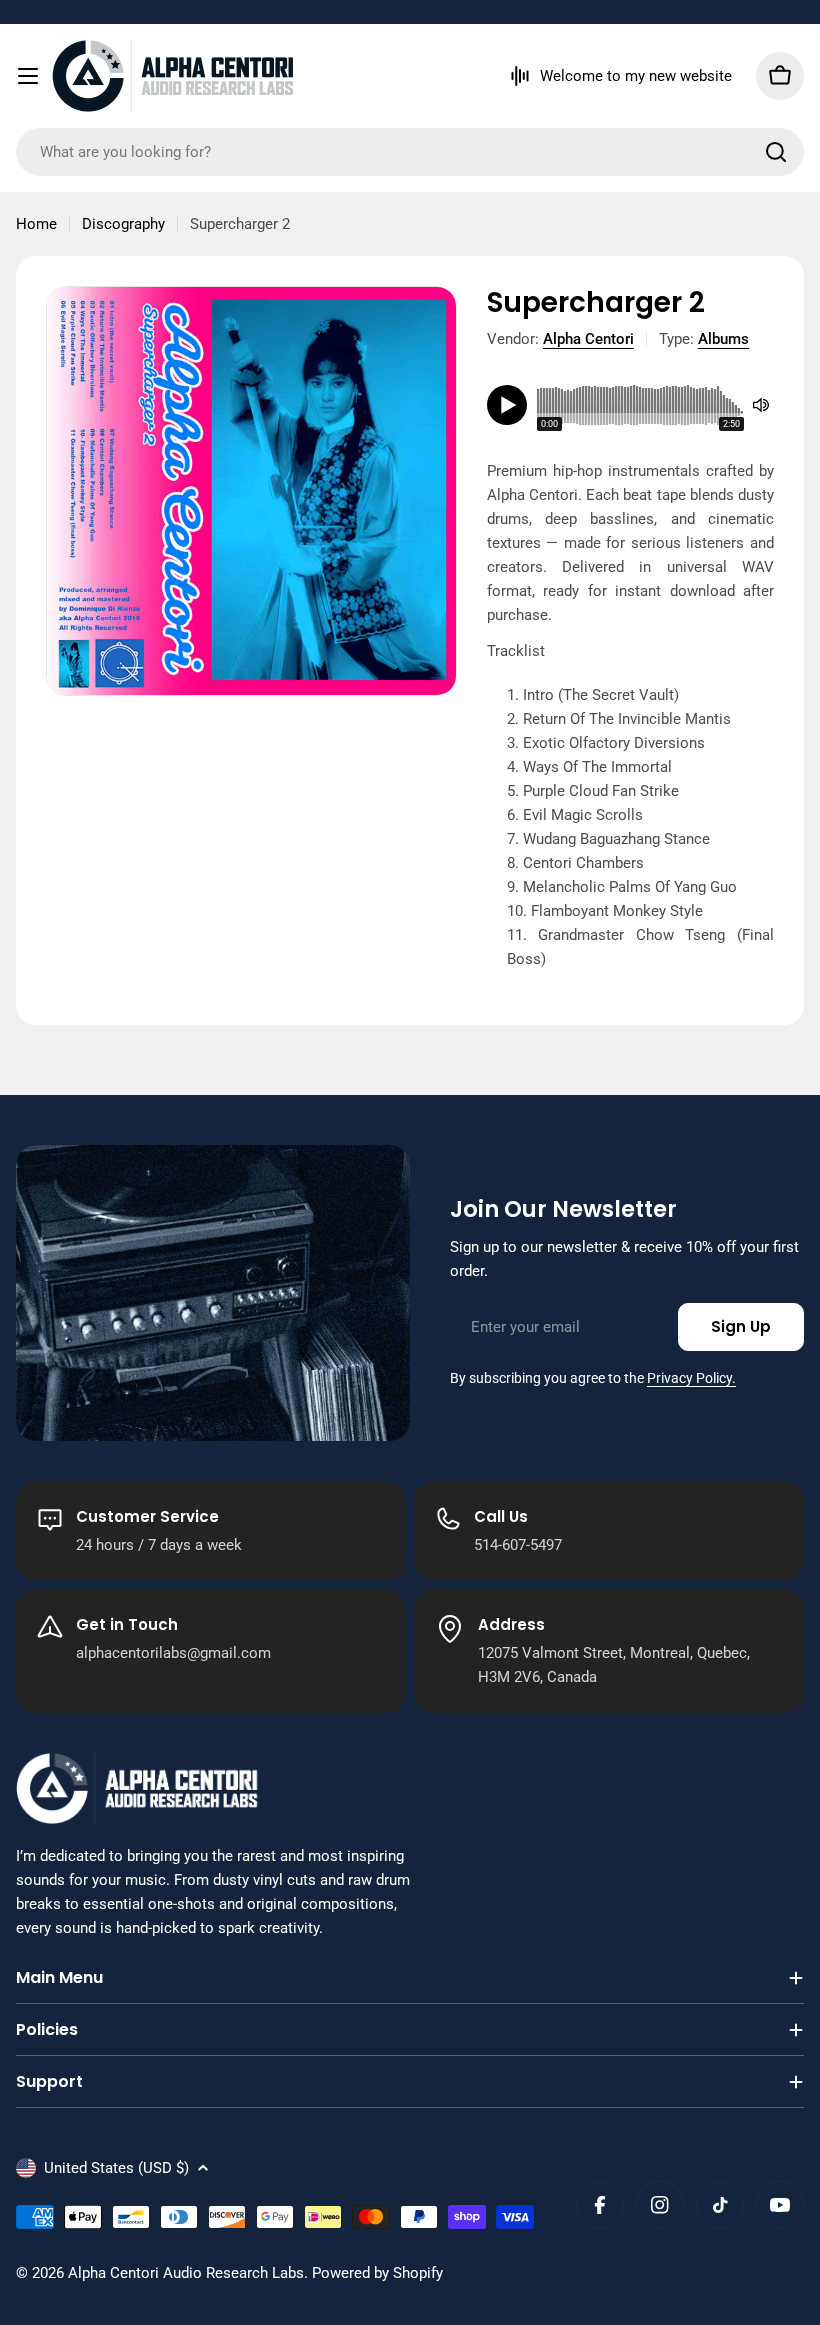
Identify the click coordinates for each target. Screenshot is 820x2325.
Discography (123, 224)
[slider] (640, 405)
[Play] (507, 405)
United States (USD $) (116, 2168)
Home (36, 224)
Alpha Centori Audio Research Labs (186, 2273)
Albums (723, 339)
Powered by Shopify (377, 2273)
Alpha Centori (588, 339)
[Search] (776, 152)
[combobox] (410, 152)
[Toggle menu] (28, 76)
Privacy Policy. (691, 1378)
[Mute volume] (761, 405)
